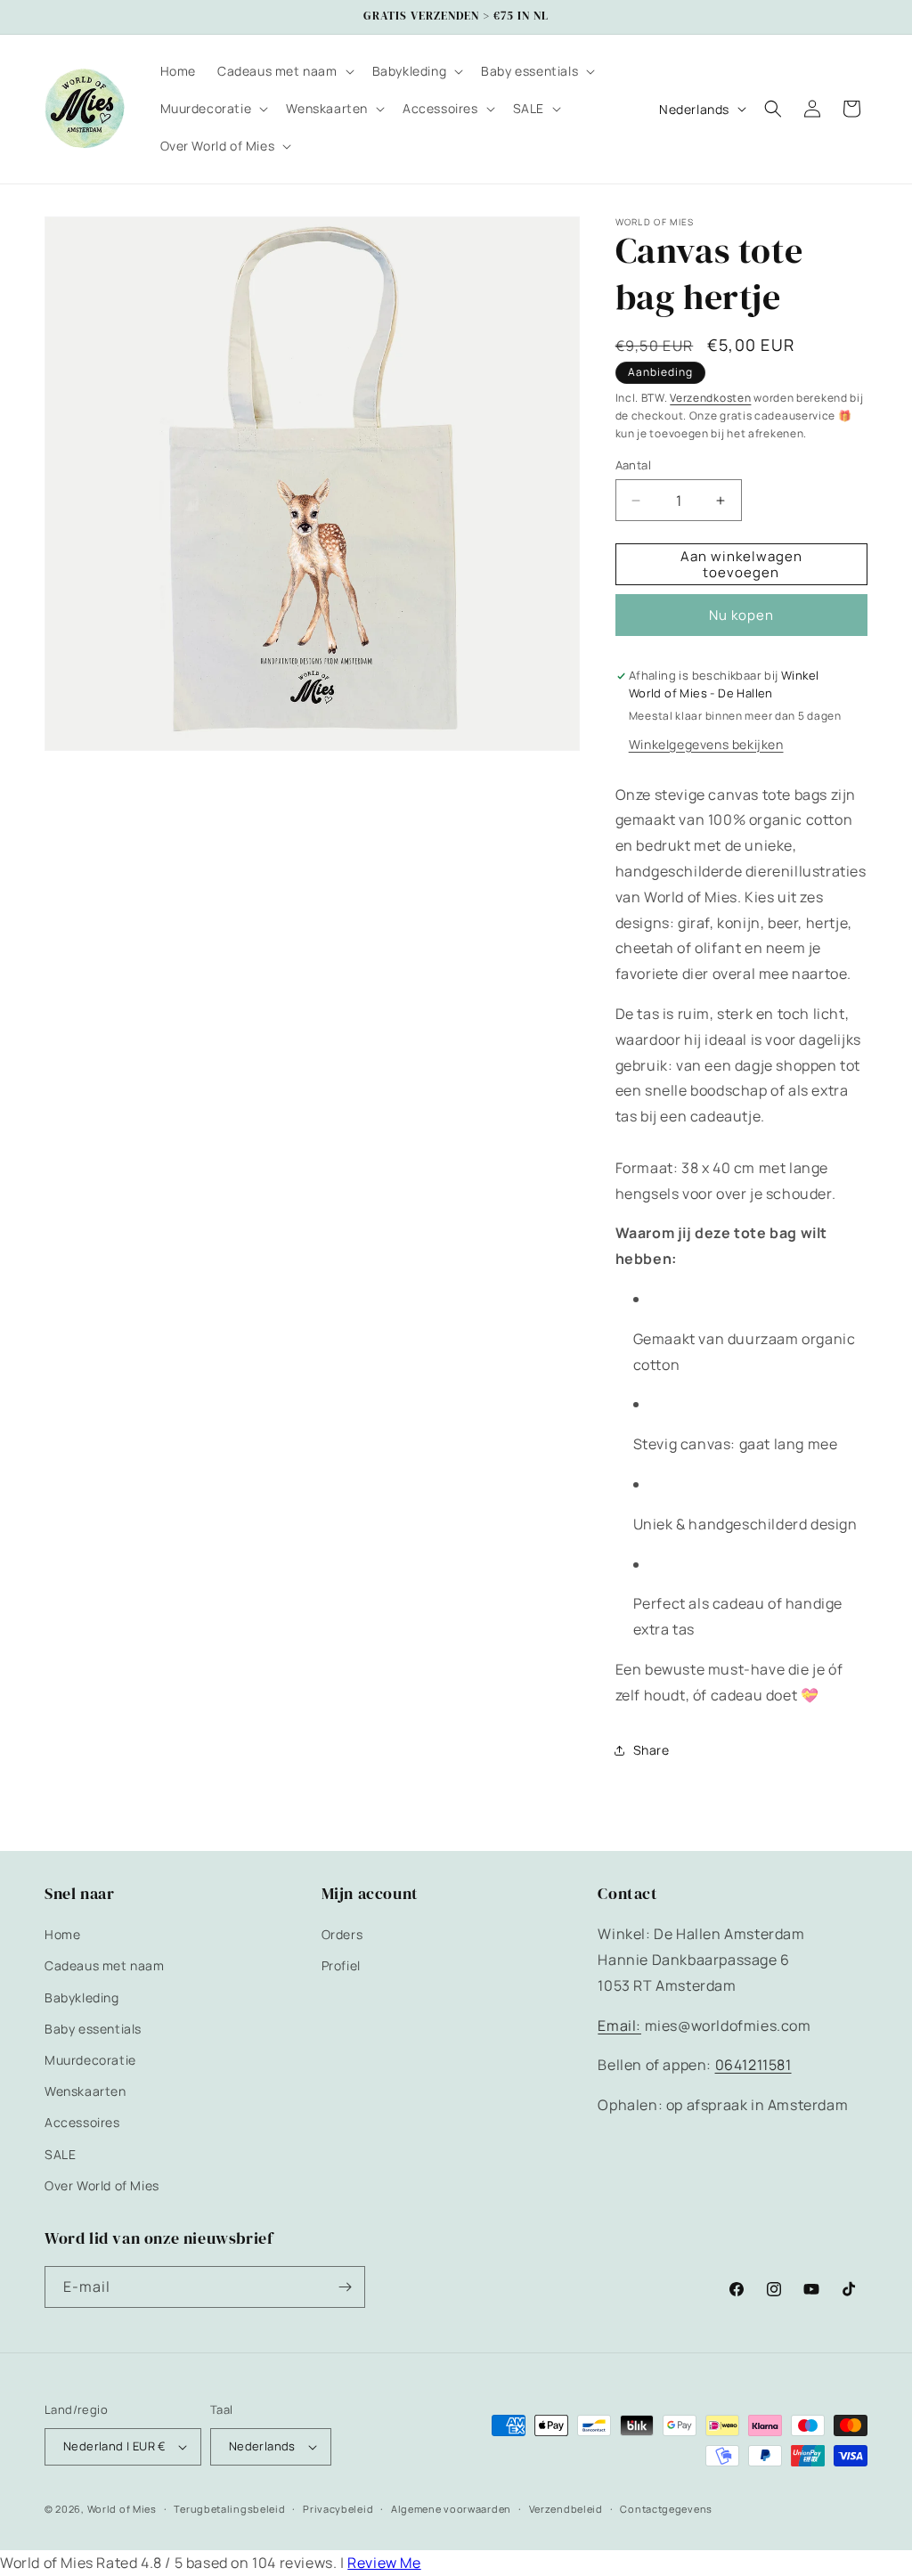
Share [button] (651, 1750)
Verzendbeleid (566, 2509)
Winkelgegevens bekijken (706, 744)
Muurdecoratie (90, 2060)
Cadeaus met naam (105, 1965)
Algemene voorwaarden (451, 2509)
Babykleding (82, 1997)
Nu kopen (741, 615)
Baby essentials (93, 2029)
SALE (60, 2154)
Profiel (341, 1965)
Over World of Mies (102, 2185)
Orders (342, 1934)
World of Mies (122, 2509)
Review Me (384, 2563)
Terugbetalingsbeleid (229, 2509)
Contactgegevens (666, 2509)
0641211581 (753, 2065)
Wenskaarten (85, 2091)
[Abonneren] (345, 2287)
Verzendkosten (710, 398)
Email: (619, 2026)
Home (62, 1934)
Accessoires (82, 2122)
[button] (284, 71)
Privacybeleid (338, 2509)
